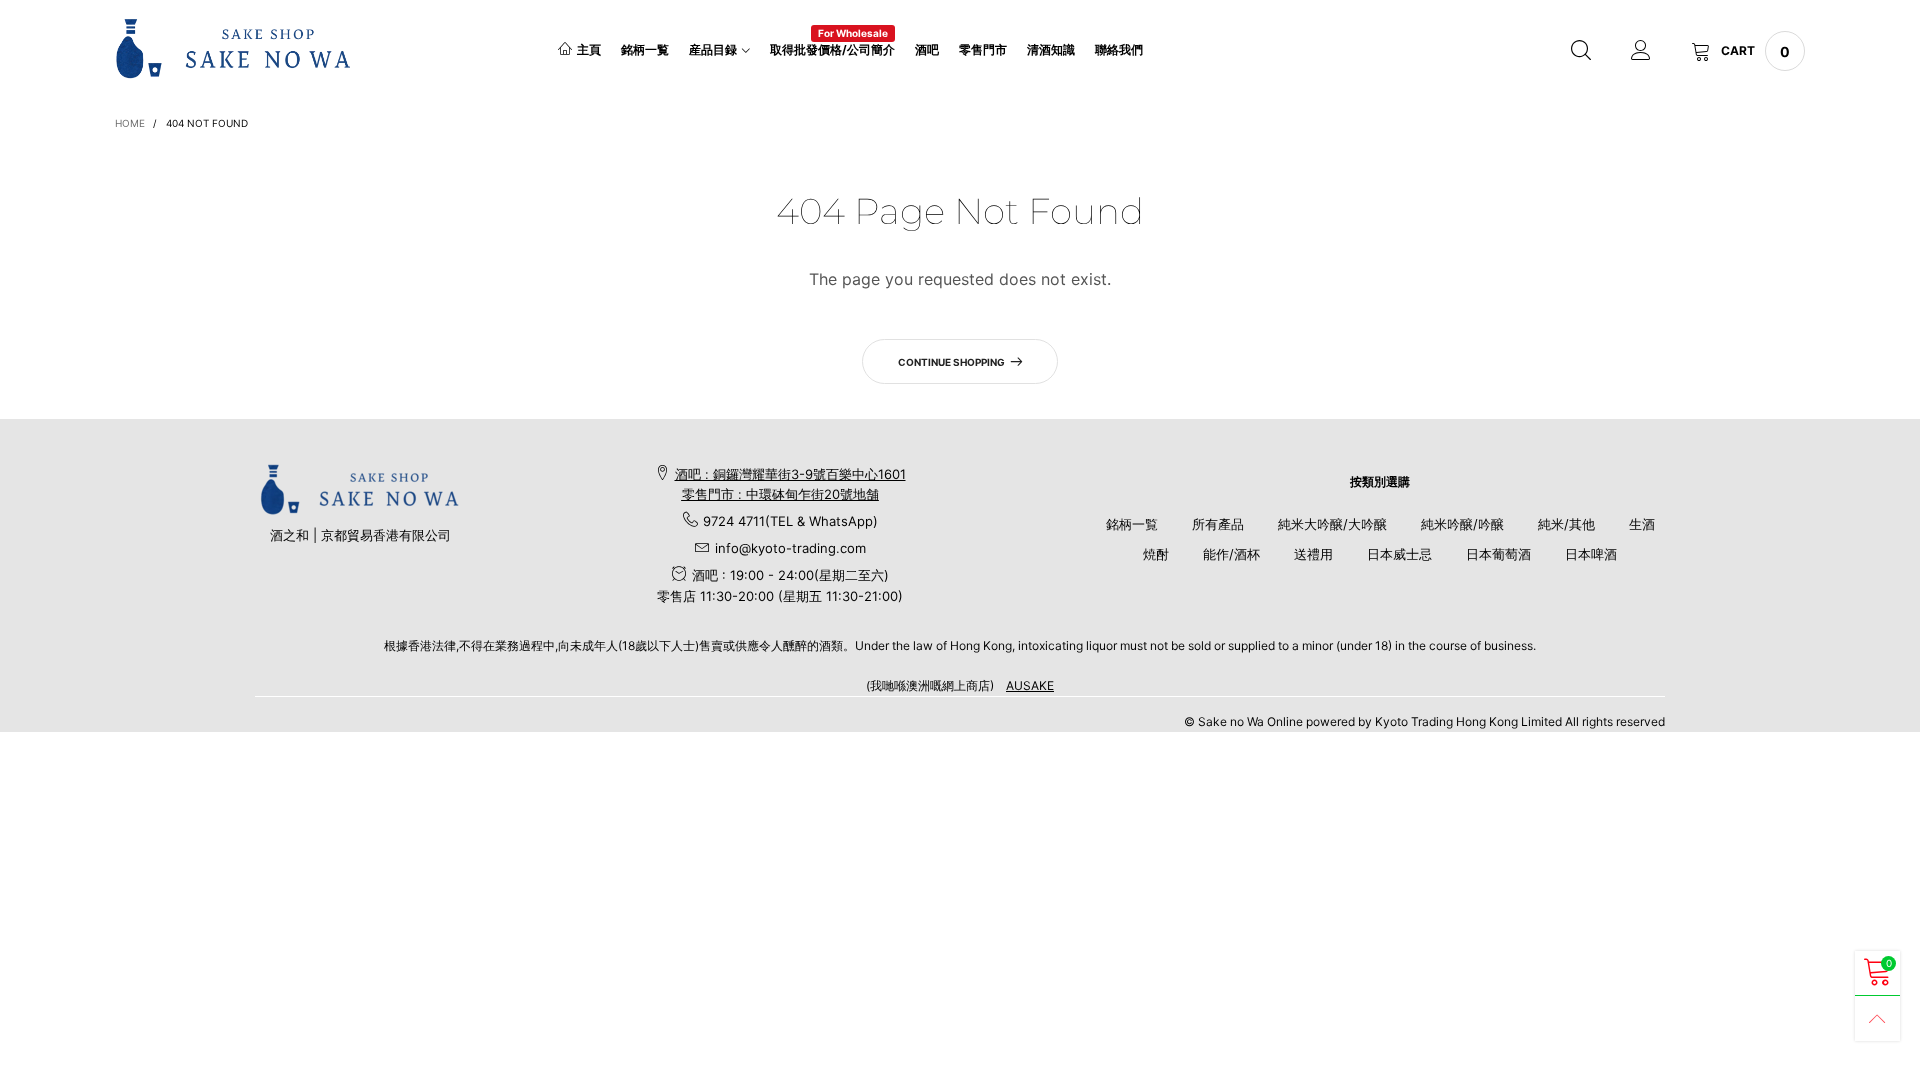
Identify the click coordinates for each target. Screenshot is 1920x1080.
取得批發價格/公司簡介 (832, 48)
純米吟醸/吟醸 (1462, 524)
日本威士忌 (1399, 554)
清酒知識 (1051, 49)
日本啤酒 (1591, 554)
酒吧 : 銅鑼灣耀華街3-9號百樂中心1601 (790, 474)
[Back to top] (1877, 1018)
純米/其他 (1566, 524)
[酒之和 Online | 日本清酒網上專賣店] (233, 48)
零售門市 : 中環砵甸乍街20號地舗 (780, 494)
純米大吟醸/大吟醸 (1332, 524)
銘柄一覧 (645, 49)
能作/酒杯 (1231, 554)
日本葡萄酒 (1498, 554)
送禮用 (1313, 554)
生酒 (1642, 524)
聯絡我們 (1119, 49)
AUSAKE (1030, 685)
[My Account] (1641, 51)
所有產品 (1218, 524)
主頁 (589, 49)
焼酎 (1156, 554)
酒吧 (927, 49)
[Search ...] (1581, 51)
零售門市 (983, 49)
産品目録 (713, 49)
